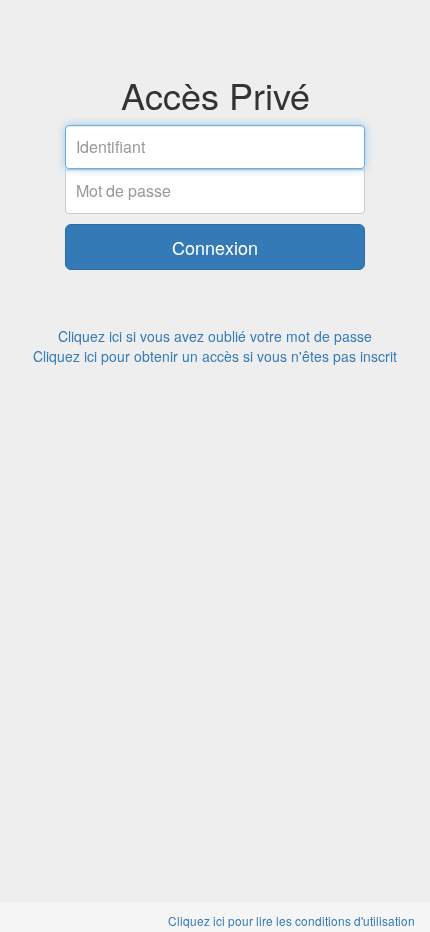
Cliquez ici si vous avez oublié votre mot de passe (215, 336)
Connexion (215, 247)
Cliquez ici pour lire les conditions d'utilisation (291, 920)
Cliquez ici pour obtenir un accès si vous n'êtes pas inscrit (215, 356)
